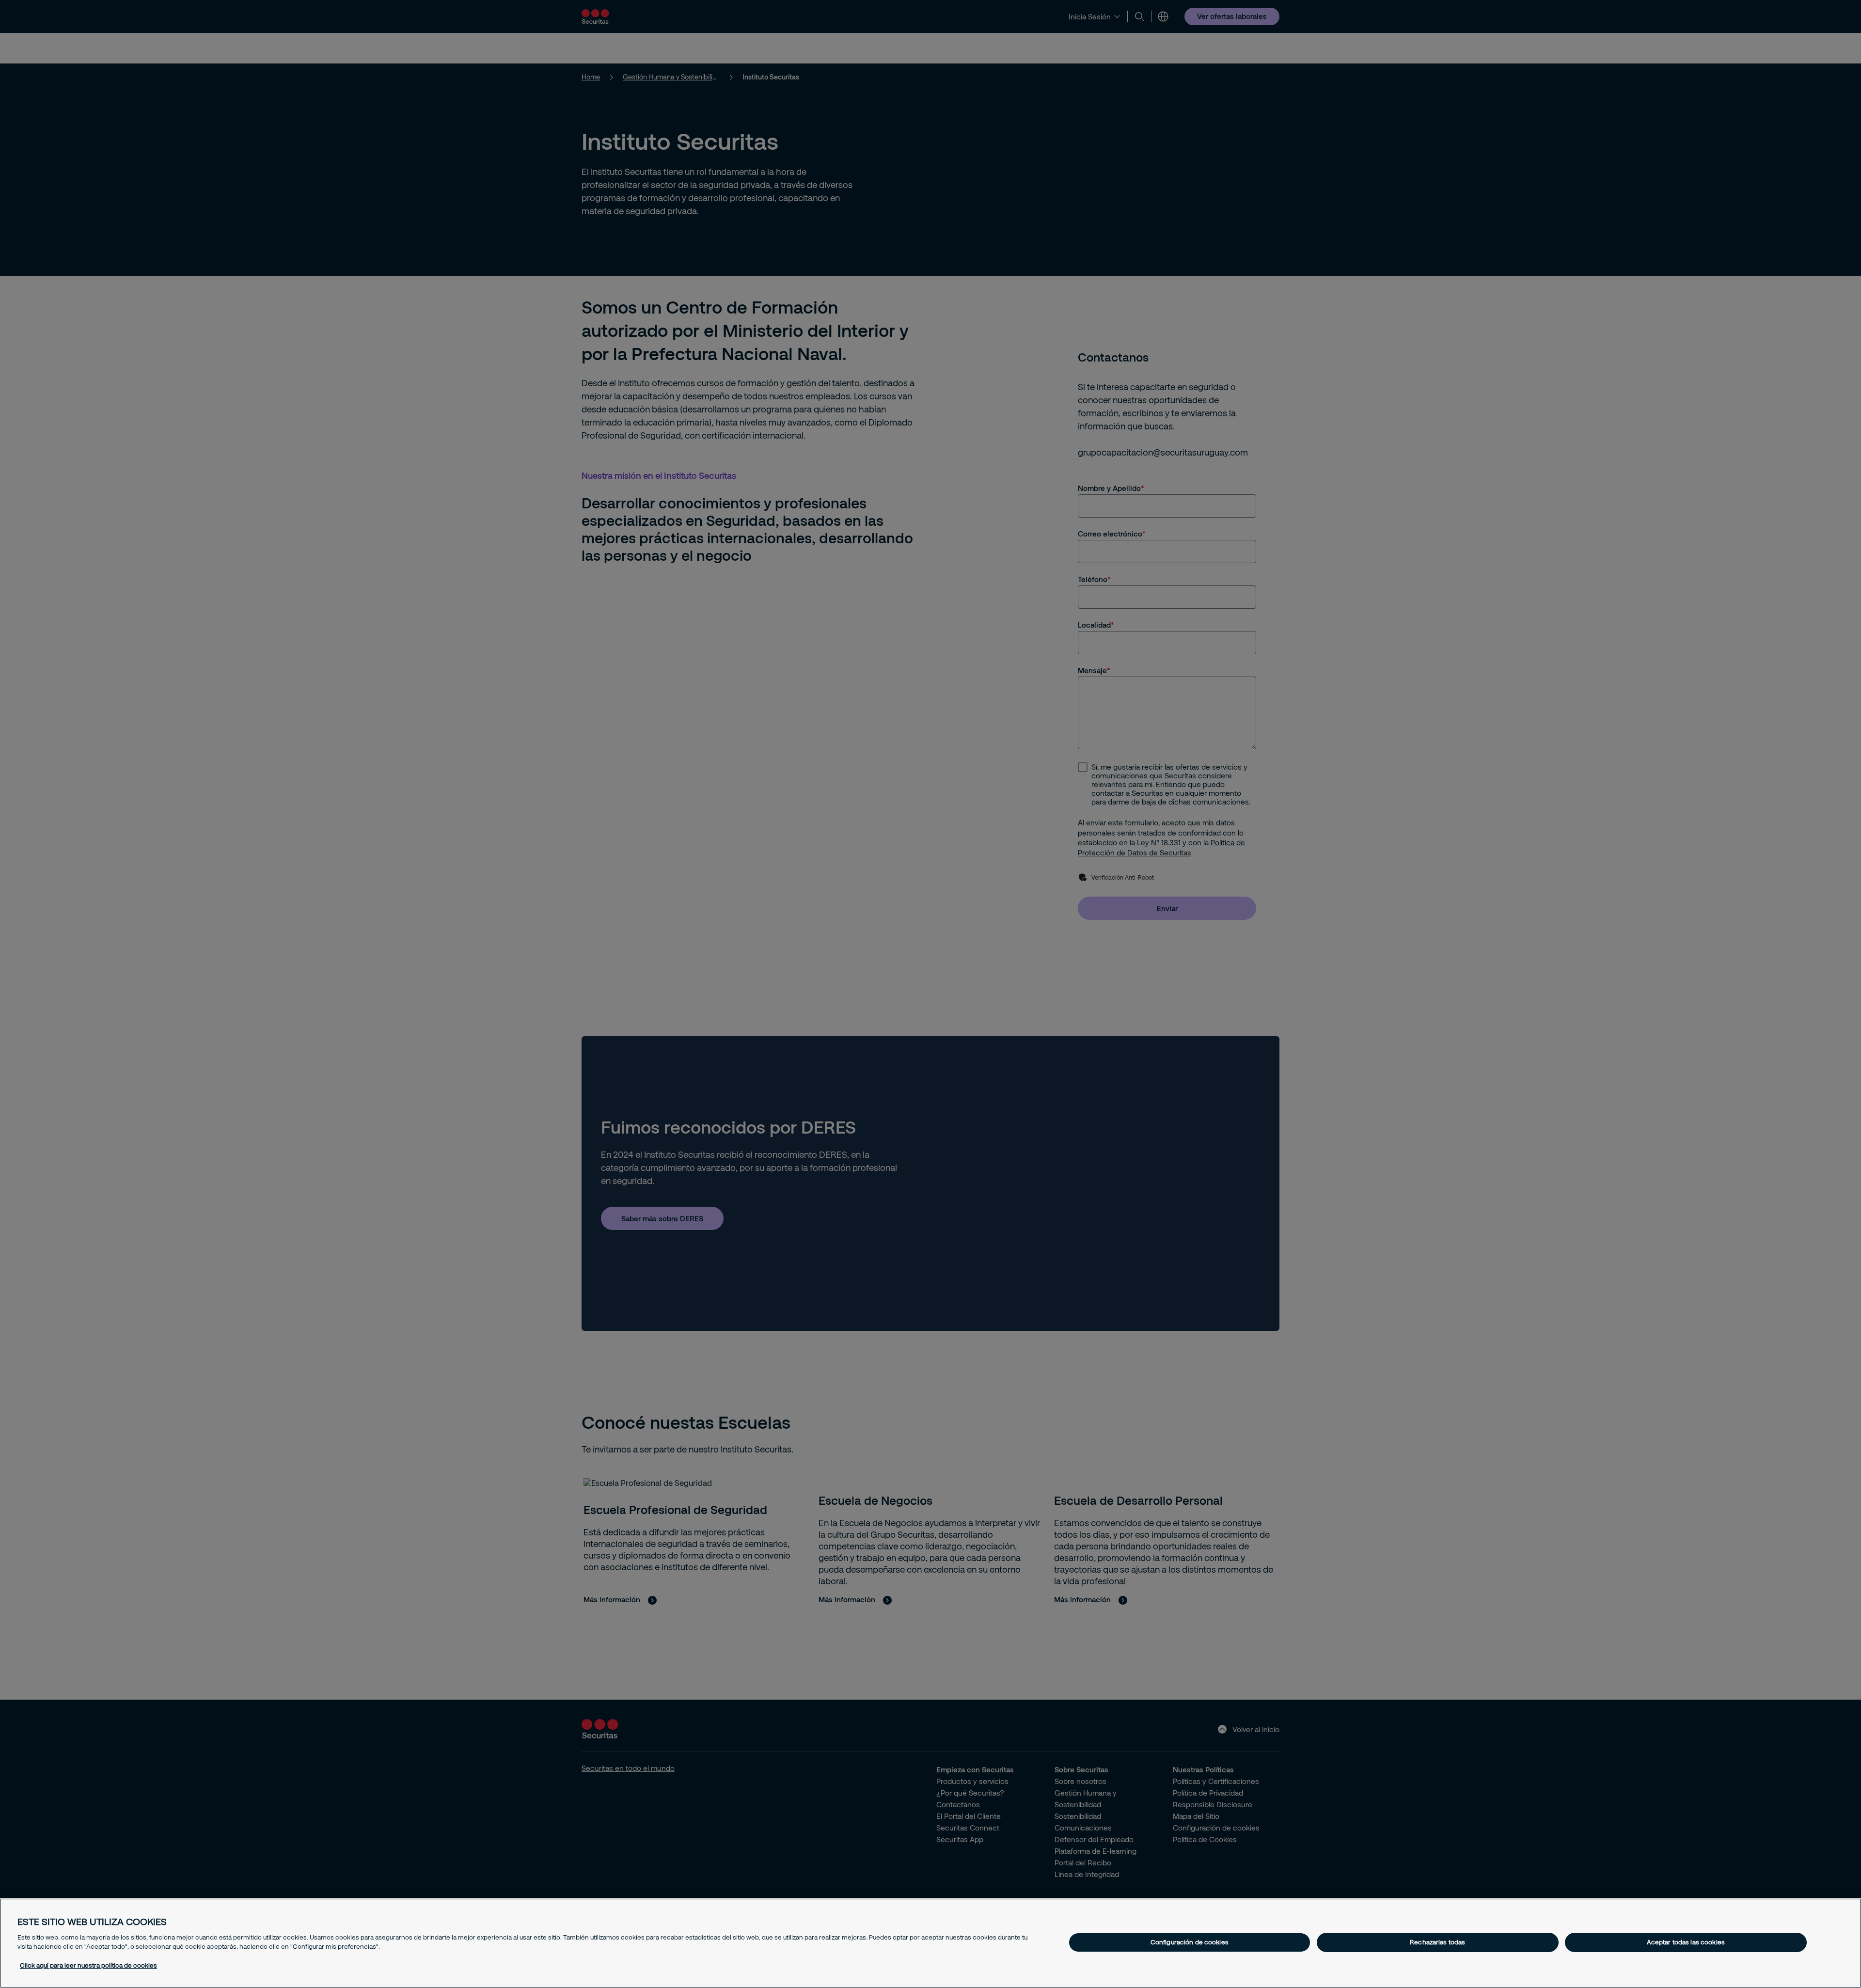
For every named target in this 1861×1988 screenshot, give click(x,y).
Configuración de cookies (1190, 1942)
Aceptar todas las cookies (1686, 1942)
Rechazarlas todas (1437, 1942)
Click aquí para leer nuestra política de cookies (88, 1965)
